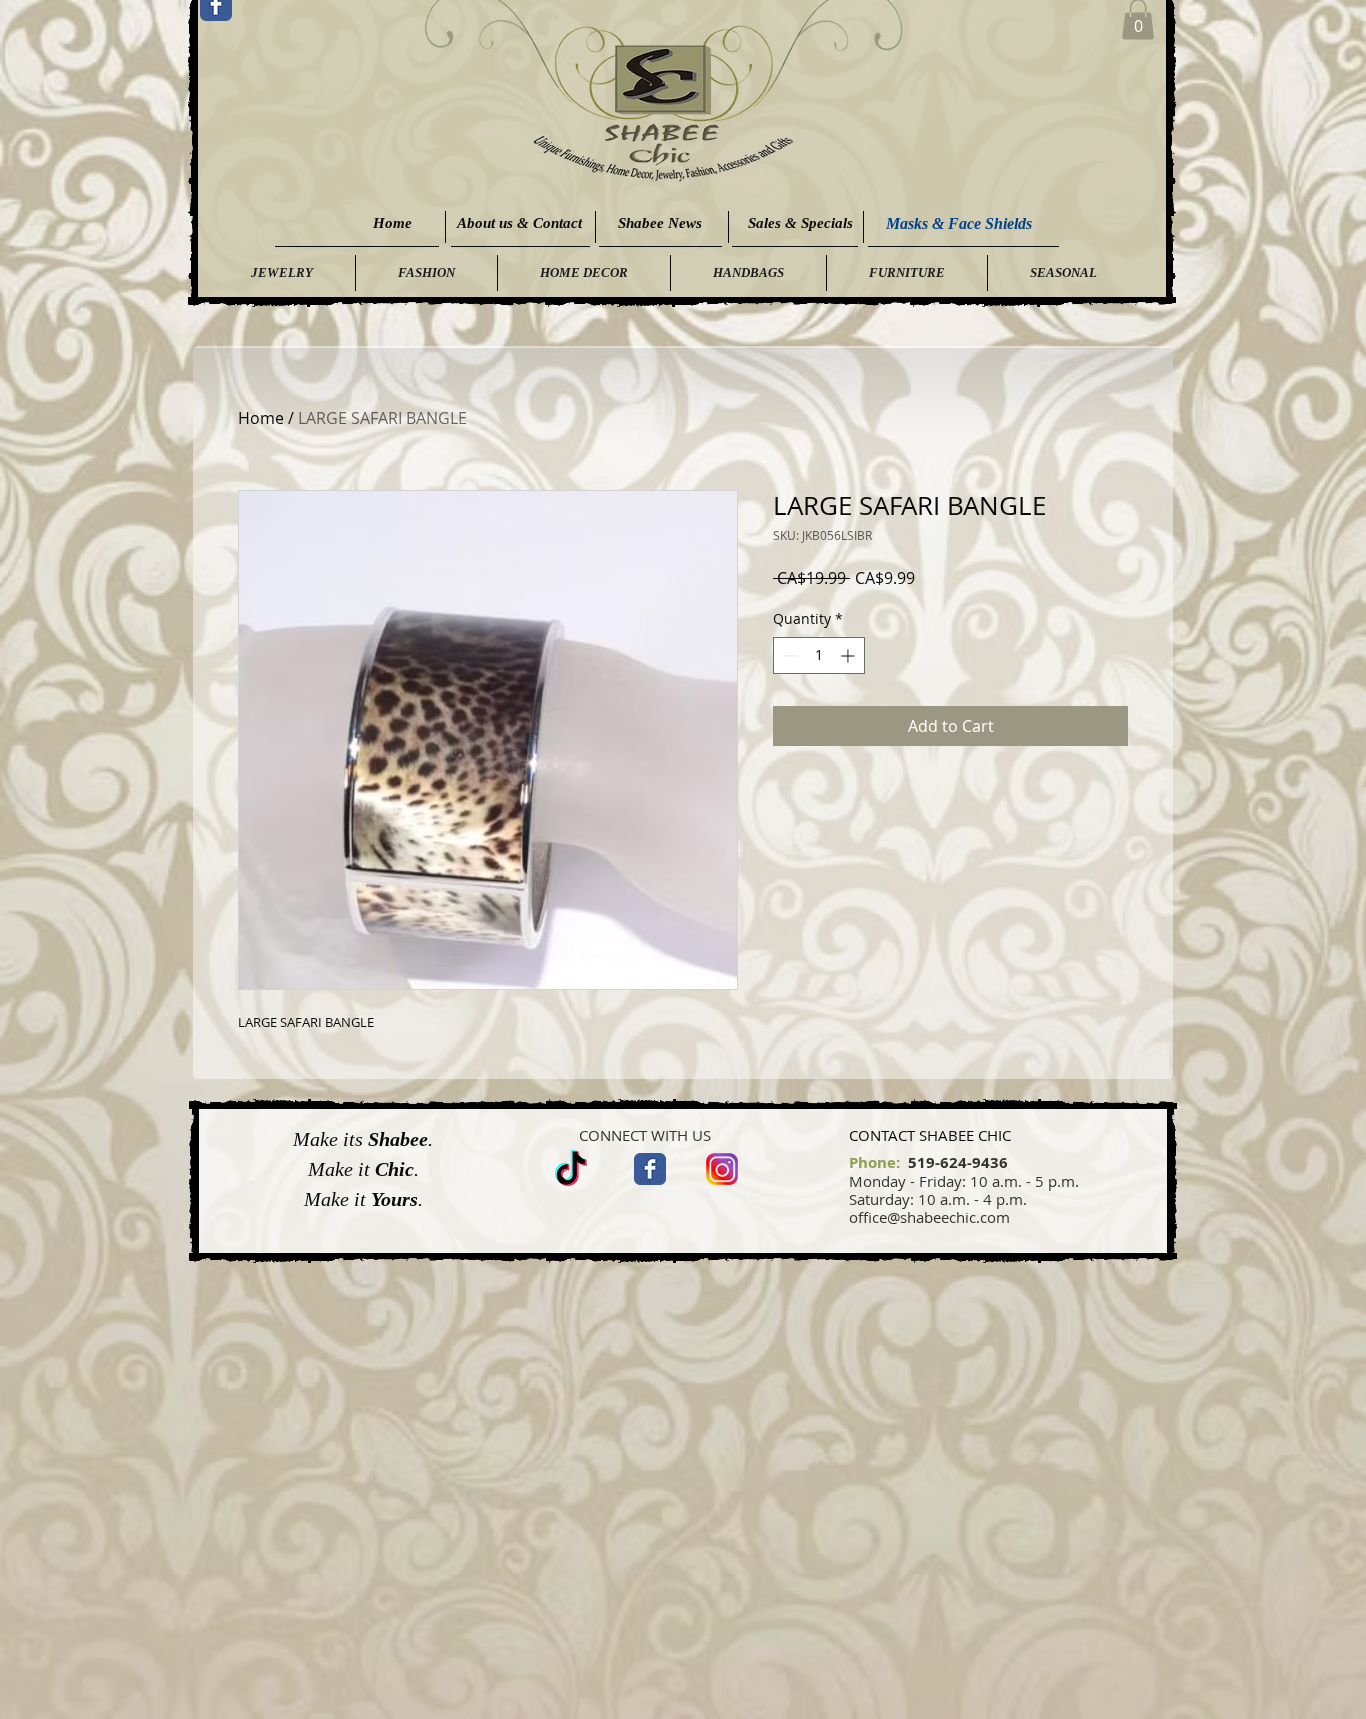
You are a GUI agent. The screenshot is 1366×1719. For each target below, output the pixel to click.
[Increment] (849, 655)
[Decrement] (788, 655)
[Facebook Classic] (650, 1169)
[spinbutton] (819, 655)
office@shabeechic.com (929, 1217)
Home (261, 418)
